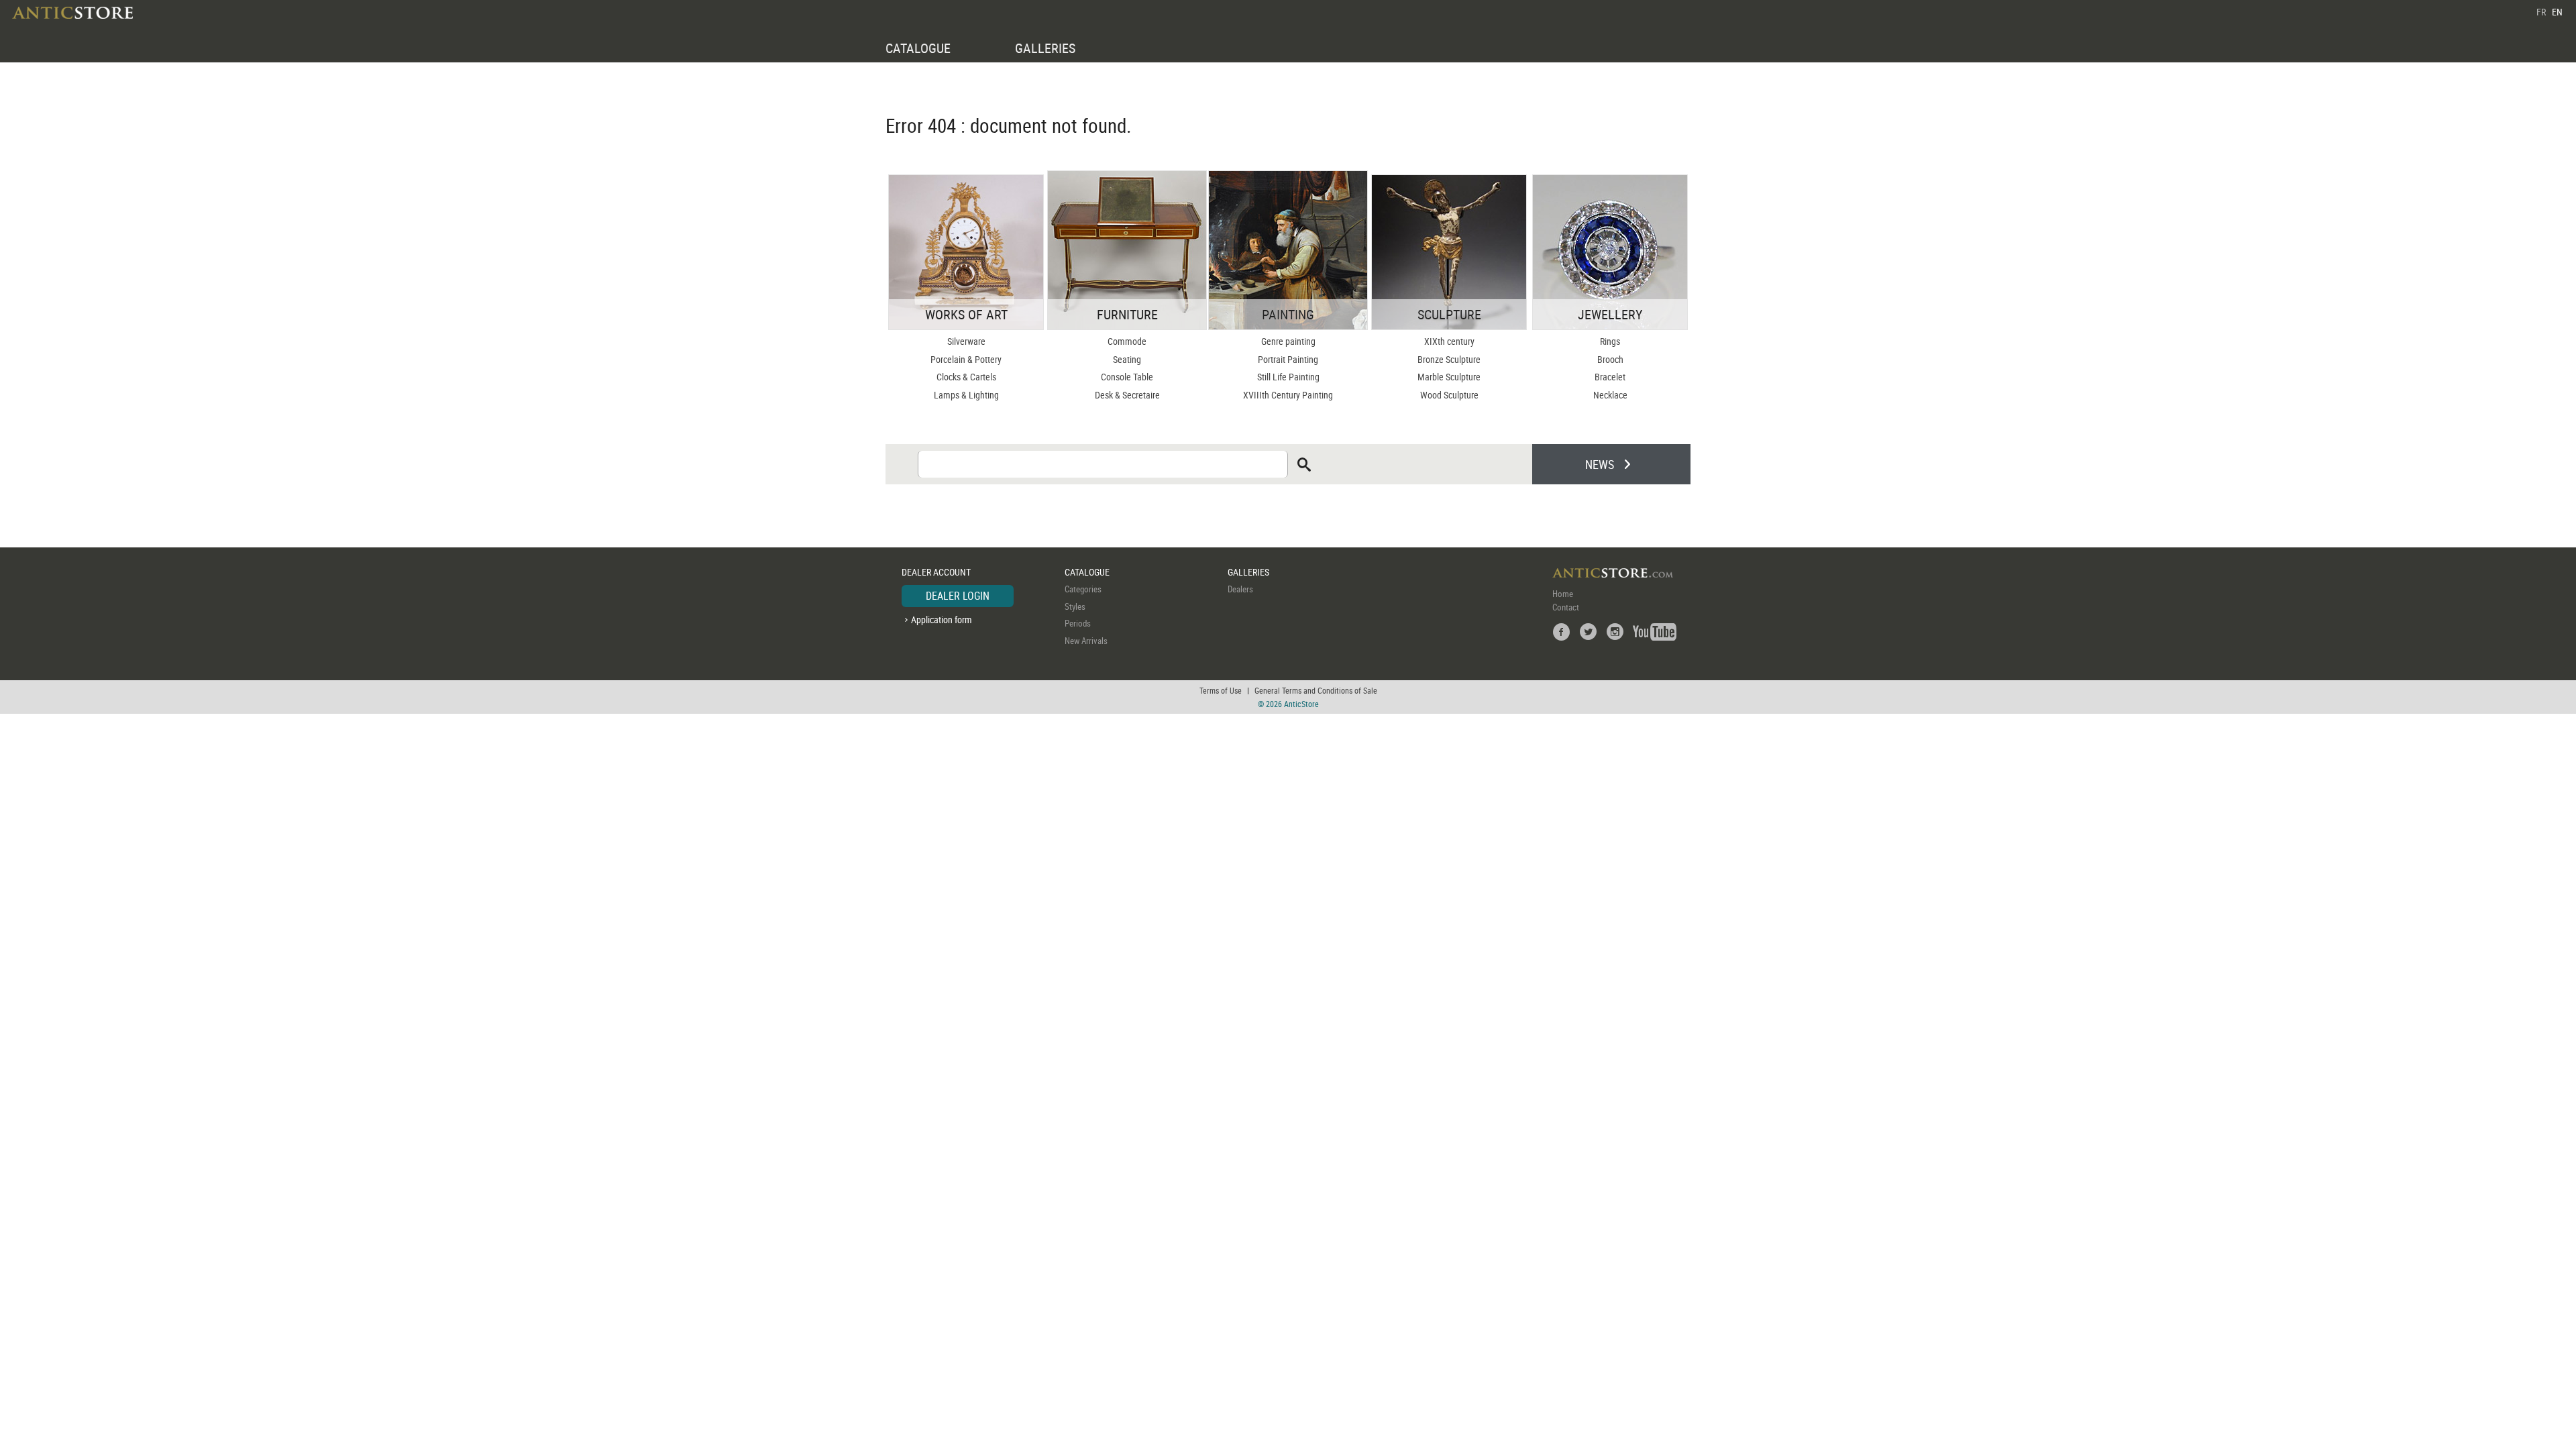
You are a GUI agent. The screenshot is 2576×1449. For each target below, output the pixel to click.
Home (1563, 594)
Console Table (1127, 377)
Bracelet (1610, 377)
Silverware (966, 341)
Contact (1566, 607)
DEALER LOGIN (958, 596)
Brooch (1610, 359)
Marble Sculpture (1449, 377)
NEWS (1600, 464)
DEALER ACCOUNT (936, 572)
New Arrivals (1086, 641)
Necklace (1610, 395)
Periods (1078, 623)
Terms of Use (1221, 690)
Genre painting (1288, 341)
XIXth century (1449, 341)
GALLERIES (1045, 48)
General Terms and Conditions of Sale (1316, 690)
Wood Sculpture (1449, 395)
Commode (1127, 341)
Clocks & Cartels (966, 377)
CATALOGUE (918, 48)
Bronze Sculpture (1449, 359)
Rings (1610, 341)
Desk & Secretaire (1127, 395)
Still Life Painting (1288, 377)
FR (2541, 12)
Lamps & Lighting (966, 395)
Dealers (1240, 589)
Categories (1083, 589)
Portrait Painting (1288, 359)
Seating (1127, 359)
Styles (1075, 606)
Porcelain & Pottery (966, 359)
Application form (942, 620)
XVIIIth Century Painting (1288, 395)
